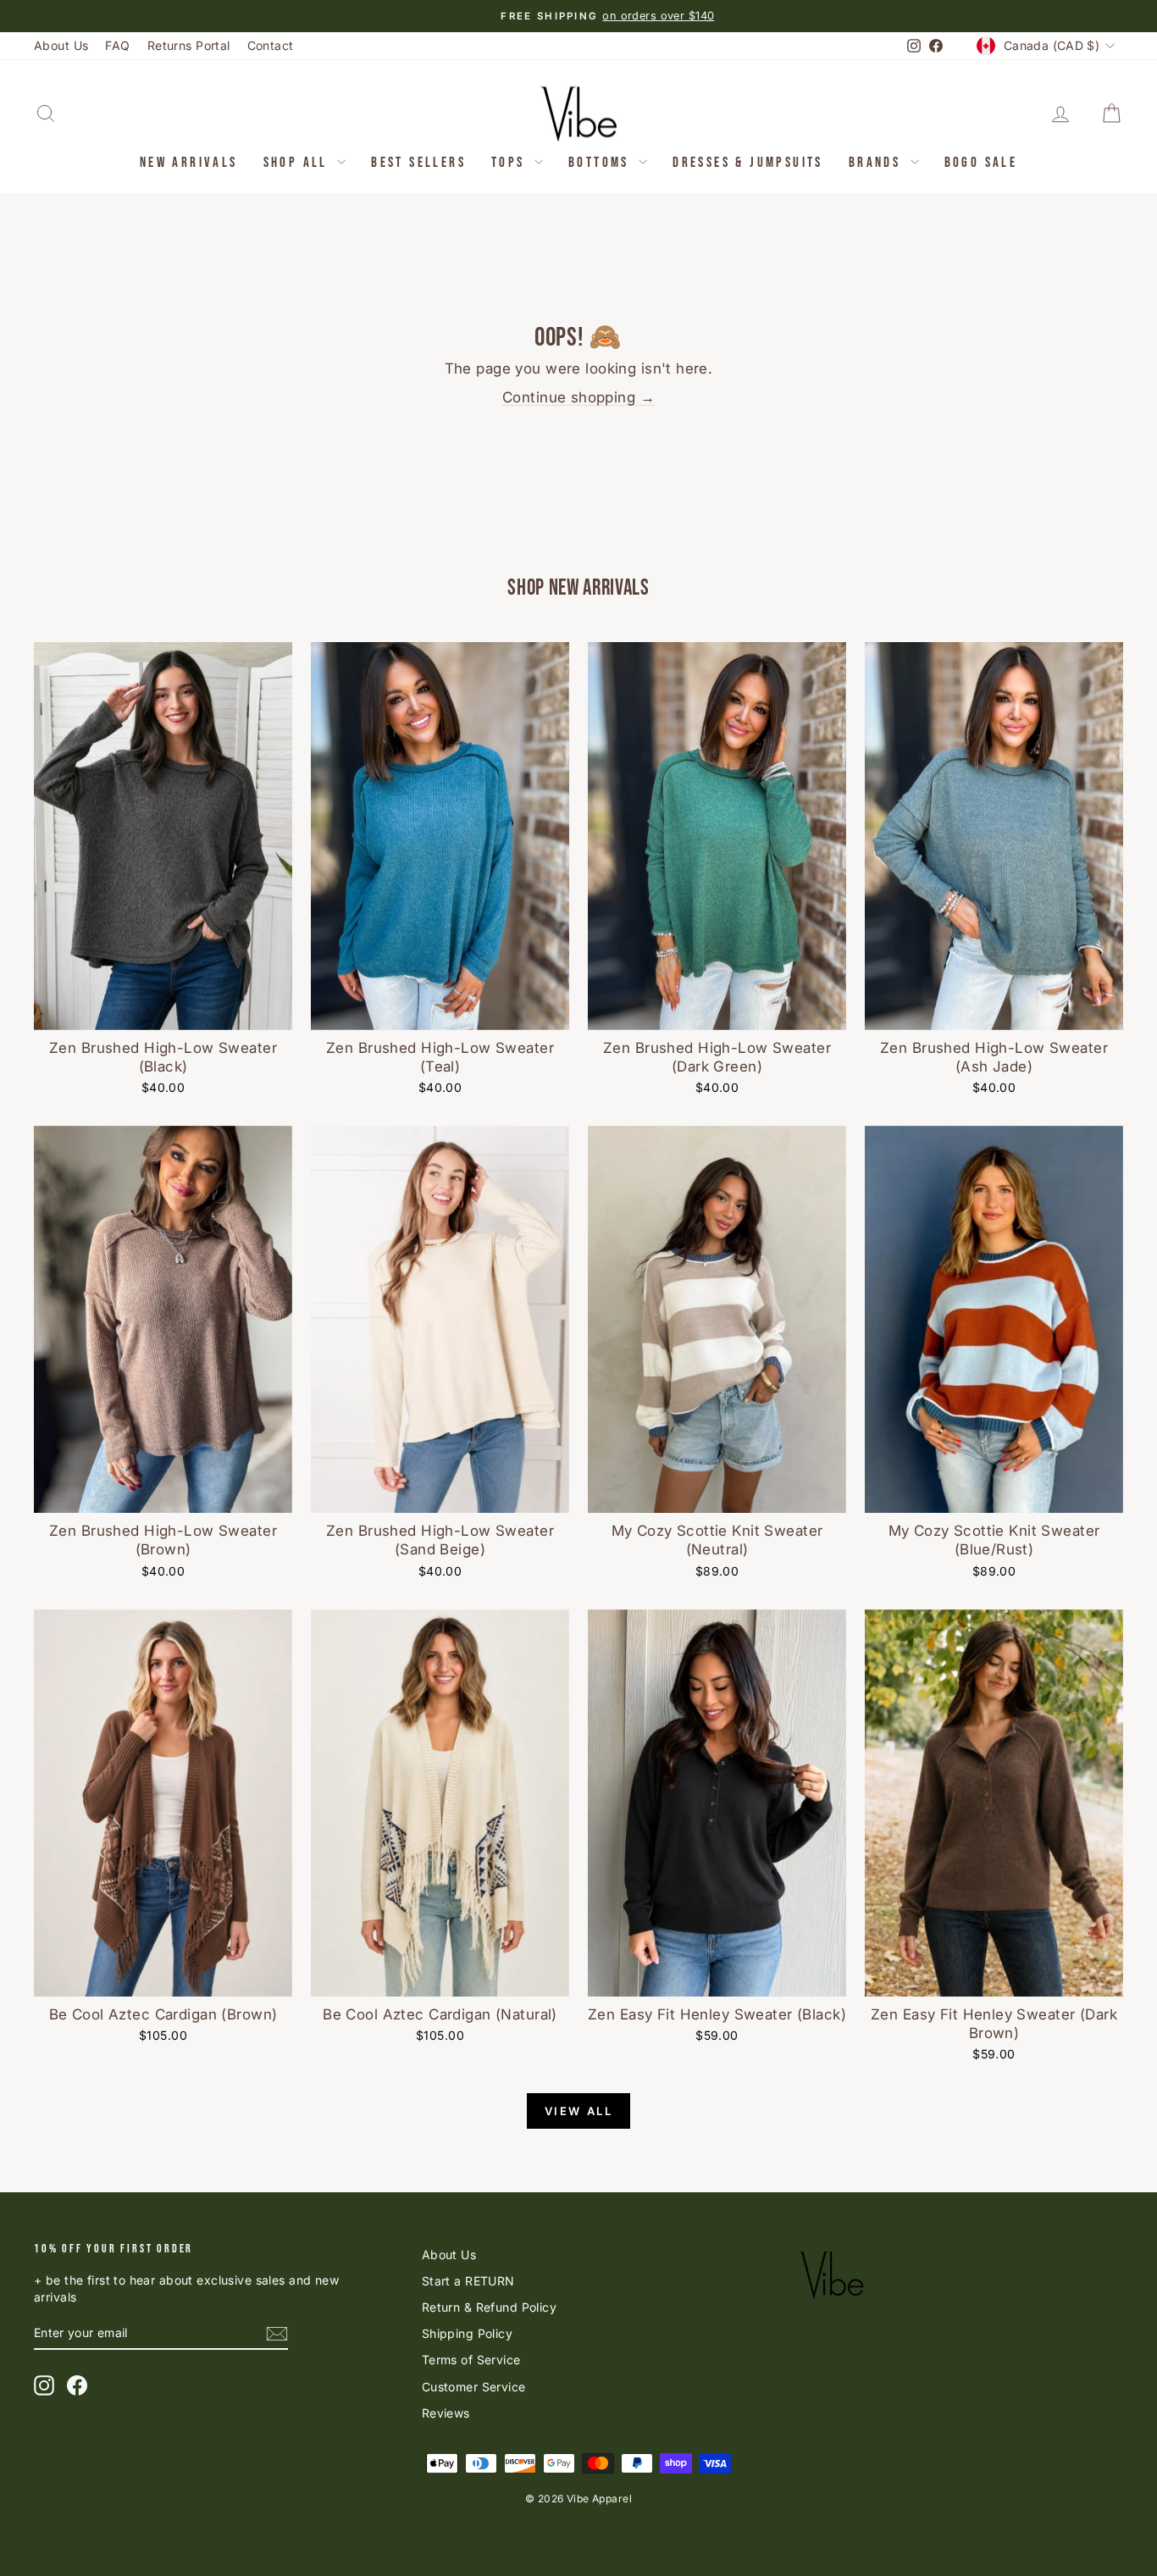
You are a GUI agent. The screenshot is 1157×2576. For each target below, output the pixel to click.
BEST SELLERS (418, 163)
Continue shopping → (578, 397)
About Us (61, 45)
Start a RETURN (468, 2281)
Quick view (163, 1011)
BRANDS (877, 163)
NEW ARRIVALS (189, 163)
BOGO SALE (981, 163)
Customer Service (474, 2387)
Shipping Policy (467, 2333)
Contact (271, 45)
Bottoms (601, 163)
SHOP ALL (299, 163)
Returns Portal (189, 45)
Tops (511, 163)
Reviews (446, 2413)
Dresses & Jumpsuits (748, 163)
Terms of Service (471, 2360)
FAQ (117, 45)
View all (579, 2111)
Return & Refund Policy (489, 2307)
